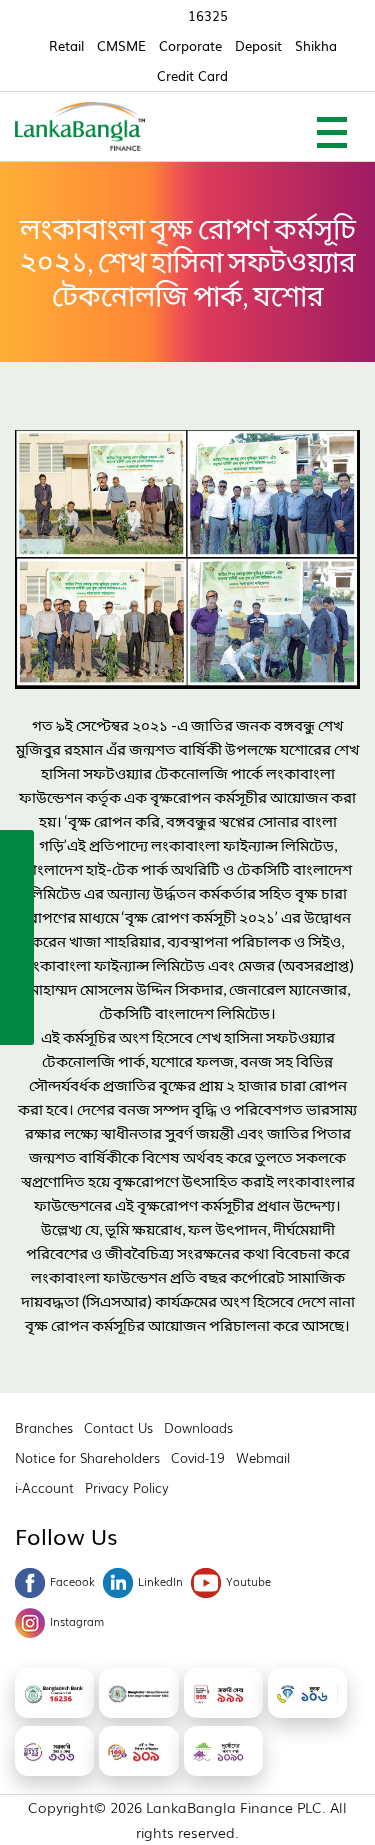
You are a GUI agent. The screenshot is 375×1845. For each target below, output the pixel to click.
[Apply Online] (17, 850)
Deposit (258, 45)
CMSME (121, 45)
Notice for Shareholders (87, 1457)
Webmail (263, 1457)
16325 (208, 15)
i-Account (44, 1487)
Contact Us (118, 1427)
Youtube (248, 1581)
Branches (44, 1427)
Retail (66, 45)
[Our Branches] (17, 936)
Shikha (316, 45)
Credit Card (192, 75)
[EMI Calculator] (17, 979)
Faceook (72, 1581)
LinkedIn (160, 1581)
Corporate (190, 45)
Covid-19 (198, 1457)
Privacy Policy (127, 1487)
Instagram (77, 1621)
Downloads (198, 1427)
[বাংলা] (17, 1022)
